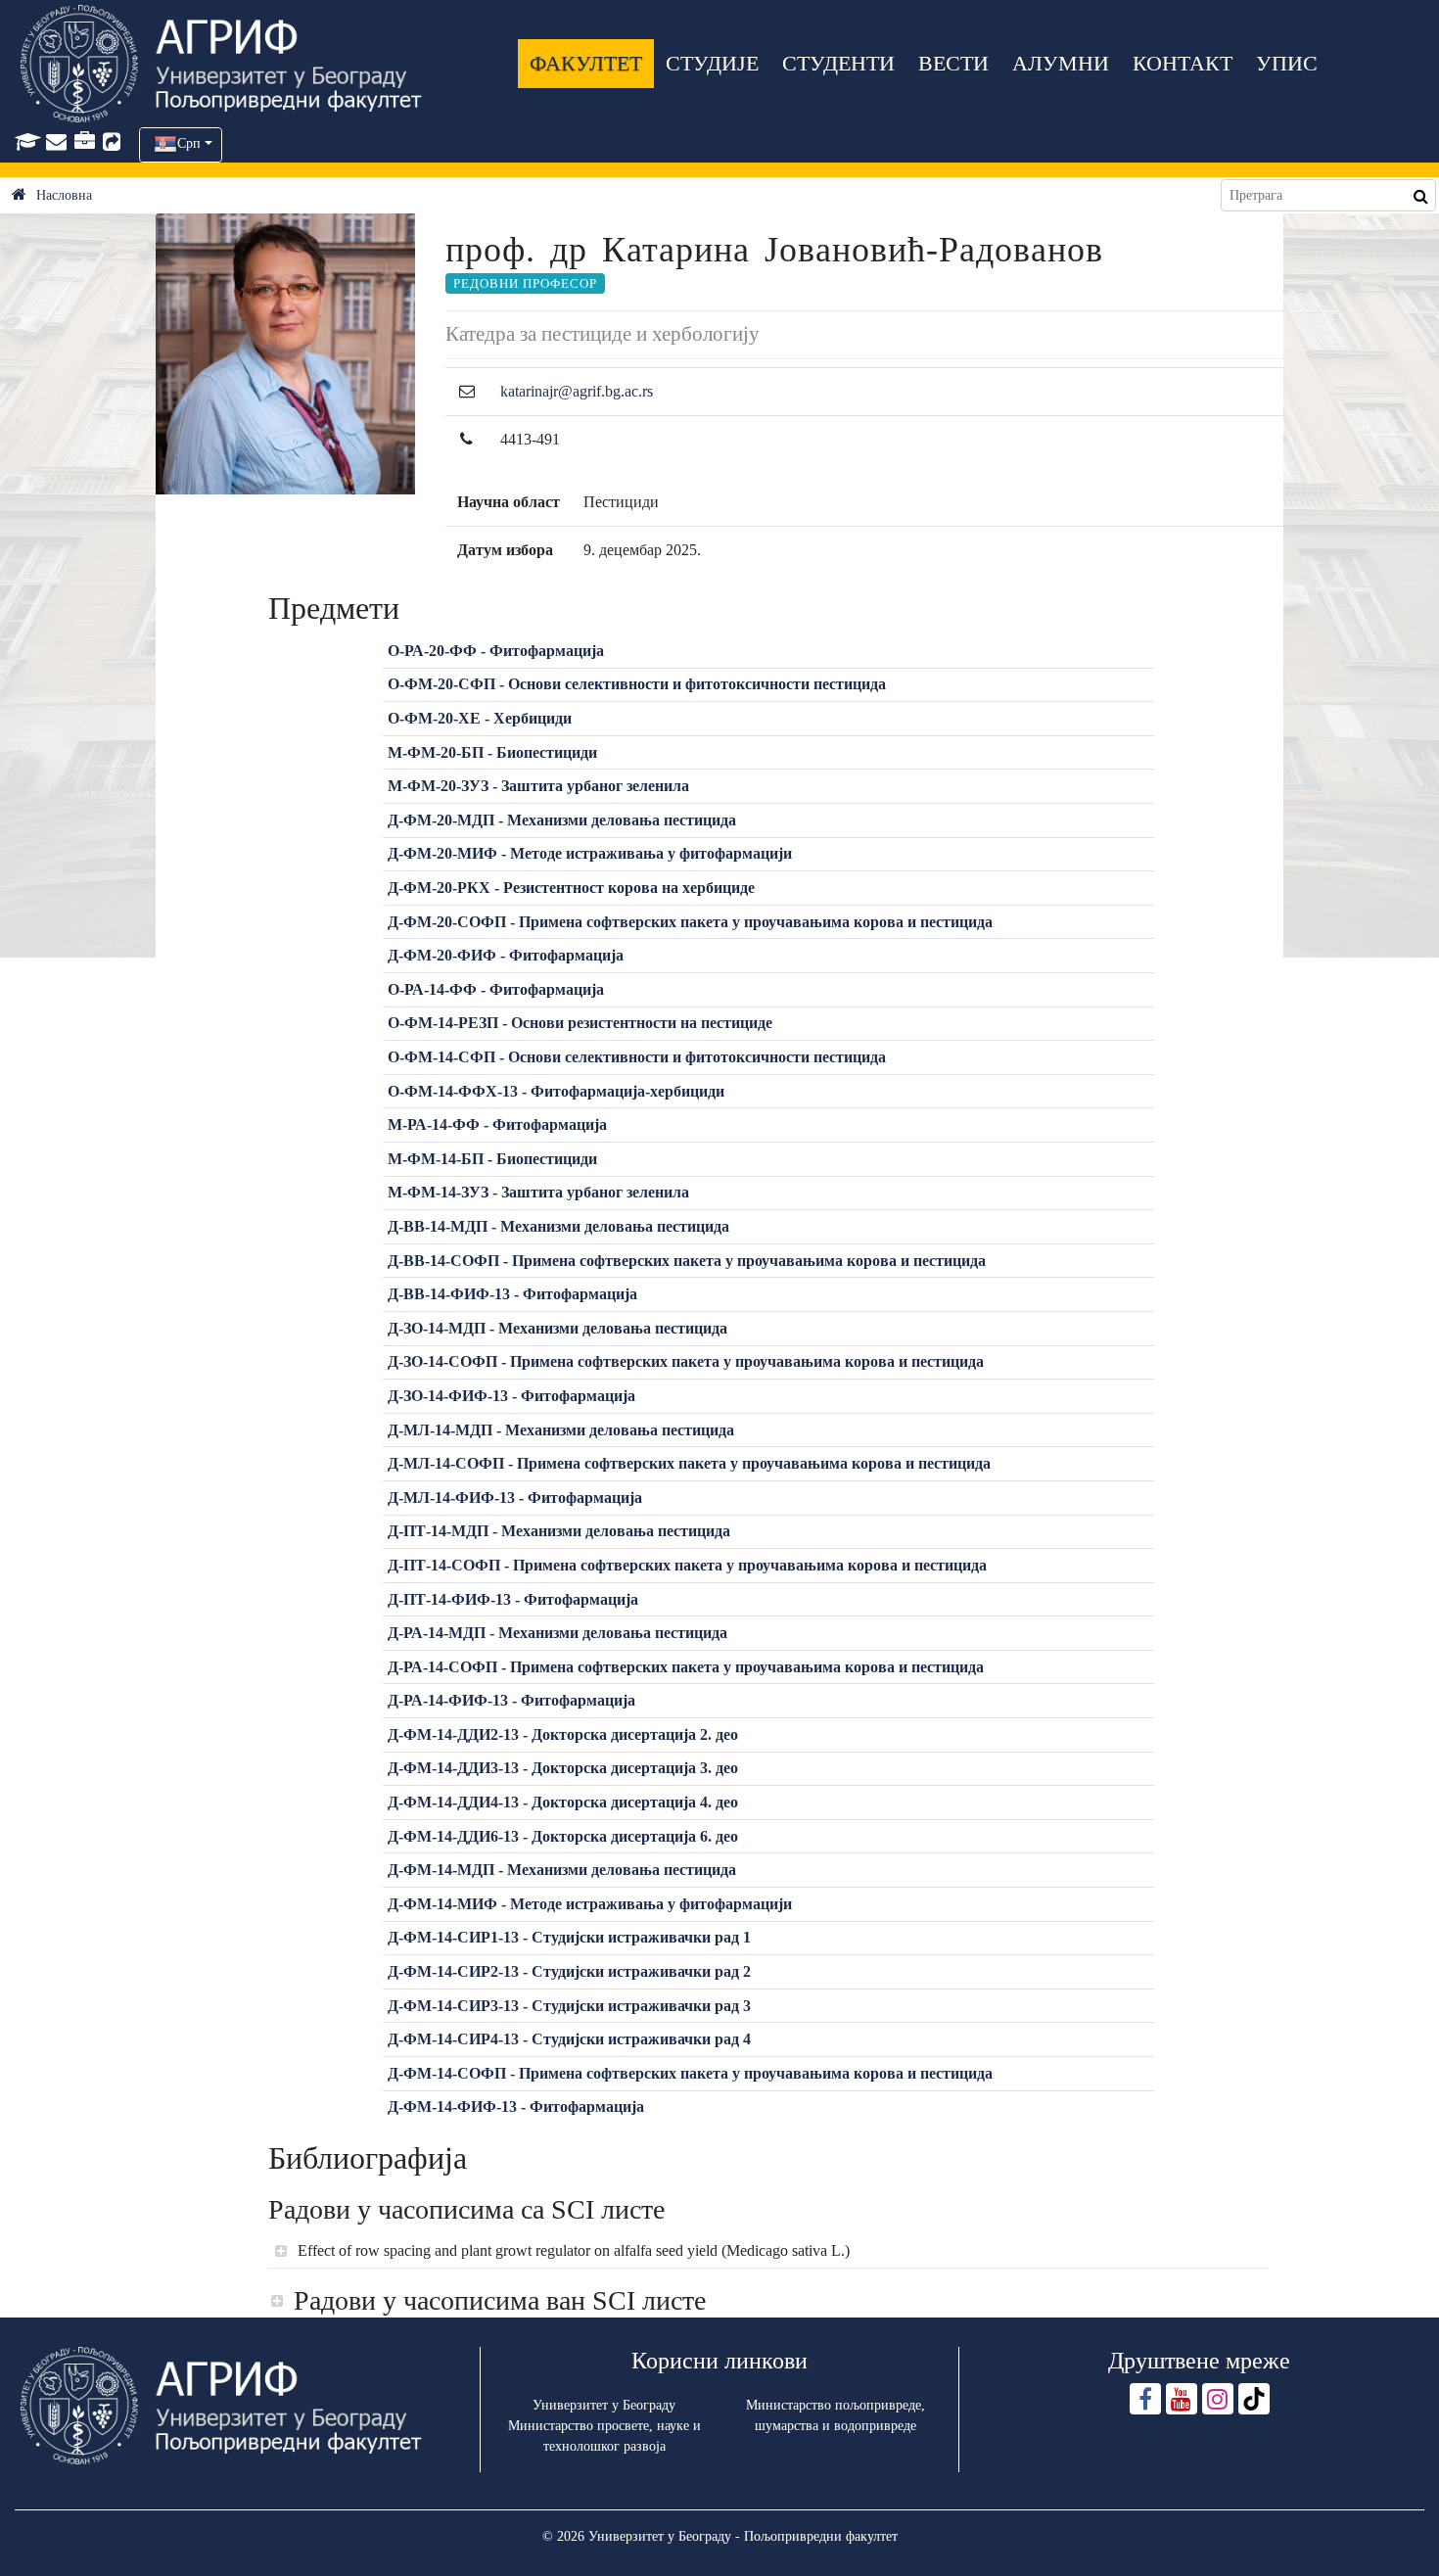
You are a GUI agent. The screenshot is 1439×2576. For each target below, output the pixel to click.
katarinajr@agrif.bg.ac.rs (577, 391)
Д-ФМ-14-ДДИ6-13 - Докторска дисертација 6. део (563, 1836)
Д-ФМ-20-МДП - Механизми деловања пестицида (562, 820)
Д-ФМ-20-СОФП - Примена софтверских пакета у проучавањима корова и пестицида (690, 922)
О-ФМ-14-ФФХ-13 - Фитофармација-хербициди (556, 1091)
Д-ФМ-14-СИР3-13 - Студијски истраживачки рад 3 (569, 2006)
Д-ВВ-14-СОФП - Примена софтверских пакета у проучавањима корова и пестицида (687, 1261)
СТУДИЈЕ (712, 63)
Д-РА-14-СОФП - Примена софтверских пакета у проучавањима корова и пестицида (686, 1667)
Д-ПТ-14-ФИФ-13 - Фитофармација (513, 1599)
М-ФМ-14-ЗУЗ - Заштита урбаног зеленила (538, 1192)
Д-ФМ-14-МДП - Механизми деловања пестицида (562, 1870)
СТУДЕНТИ (838, 63)
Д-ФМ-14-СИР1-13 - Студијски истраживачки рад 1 (569, 1937)
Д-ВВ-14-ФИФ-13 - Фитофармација (512, 1294)
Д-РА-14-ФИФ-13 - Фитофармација (511, 1700)
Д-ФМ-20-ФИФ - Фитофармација (506, 955)
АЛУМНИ (1061, 63)
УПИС (1287, 63)
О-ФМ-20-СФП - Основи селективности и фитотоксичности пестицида (637, 684)
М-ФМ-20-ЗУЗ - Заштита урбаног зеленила (538, 786)
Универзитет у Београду (604, 2405)
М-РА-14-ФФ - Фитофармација (497, 1124)
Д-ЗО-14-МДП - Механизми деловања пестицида (557, 1328)
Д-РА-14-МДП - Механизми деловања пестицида (557, 1633)
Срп (189, 143)
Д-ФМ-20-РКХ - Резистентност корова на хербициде (571, 888)
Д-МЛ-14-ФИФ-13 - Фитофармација (515, 1498)
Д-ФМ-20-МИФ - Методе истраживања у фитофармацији (590, 853)
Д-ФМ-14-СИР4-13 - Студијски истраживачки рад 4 (569, 2039)
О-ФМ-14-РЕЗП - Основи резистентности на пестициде (580, 1023)
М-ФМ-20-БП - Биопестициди (492, 752)
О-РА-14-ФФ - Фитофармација (496, 989)
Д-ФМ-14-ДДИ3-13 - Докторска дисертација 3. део (563, 1768)
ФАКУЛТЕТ (586, 63)
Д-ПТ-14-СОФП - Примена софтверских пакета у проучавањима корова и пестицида (687, 1565)
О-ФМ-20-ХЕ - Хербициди (480, 718)
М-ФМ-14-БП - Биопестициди (492, 1159)
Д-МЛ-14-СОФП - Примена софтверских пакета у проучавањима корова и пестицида (689, 1463)
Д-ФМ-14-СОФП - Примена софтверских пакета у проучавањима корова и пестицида (690, 2073)
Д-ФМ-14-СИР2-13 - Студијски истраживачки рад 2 (569, 1971)
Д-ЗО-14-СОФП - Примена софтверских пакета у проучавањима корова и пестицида (686, 1361)
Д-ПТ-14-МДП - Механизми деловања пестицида (559, 1531)
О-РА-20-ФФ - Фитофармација (496, 651)
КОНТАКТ (1183, 63)
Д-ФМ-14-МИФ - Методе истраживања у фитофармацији (590, 1904)
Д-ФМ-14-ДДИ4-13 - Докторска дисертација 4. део (563, 1802)
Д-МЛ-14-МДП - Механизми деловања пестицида (561, 1430)
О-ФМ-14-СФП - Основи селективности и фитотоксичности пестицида (637, 1057)
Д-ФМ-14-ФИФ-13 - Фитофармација (516, 2107)
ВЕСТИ (953, 63)
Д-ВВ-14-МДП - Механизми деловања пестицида (558, 1226)
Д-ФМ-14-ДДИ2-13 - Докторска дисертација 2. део (563, 1734)
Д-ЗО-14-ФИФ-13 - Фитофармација (511, 1396)
